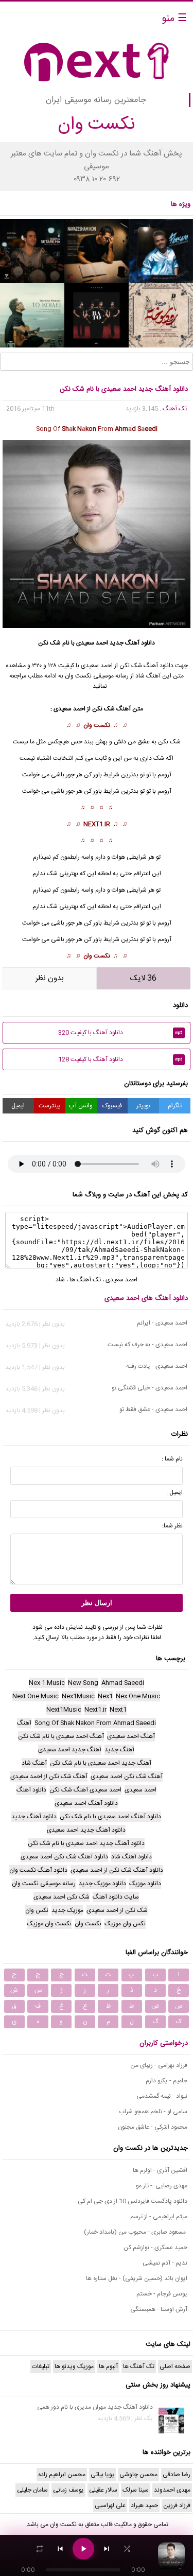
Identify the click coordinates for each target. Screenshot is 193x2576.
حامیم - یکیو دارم (166, 2081)
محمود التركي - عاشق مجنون (153, 2127)
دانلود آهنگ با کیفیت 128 (120, 1059)
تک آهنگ (175, 409)
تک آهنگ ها (85, 1280)
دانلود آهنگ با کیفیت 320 (120, 1033)
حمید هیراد (144, 2505)
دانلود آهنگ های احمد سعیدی (146, 1298)
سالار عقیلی (103, 2490)
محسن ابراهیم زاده (62, 2475)
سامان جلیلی (32, 2490)
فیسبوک (112, 1106)
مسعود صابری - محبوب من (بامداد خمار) (136, 2232)
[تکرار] (40, 2549)
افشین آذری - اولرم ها (160, 2170)
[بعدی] (107, 2549)
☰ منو (174, 19)
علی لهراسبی (110, 2505)
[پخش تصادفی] (127, 2549)
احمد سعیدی (92, 643)
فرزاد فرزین (177, 2505)
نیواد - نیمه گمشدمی (162, 2096)
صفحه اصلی (175, 2366)
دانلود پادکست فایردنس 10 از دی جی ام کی (133, 2201)
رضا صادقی (177, 2475)
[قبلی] (60, 2549)
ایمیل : (174, 1492)
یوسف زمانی (68, 2490)
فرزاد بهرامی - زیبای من (159, 2065)
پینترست (50, 1106)
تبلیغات (41, 2366)
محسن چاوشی (138, 2475)
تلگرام (175, 1106)
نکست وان (97, 725)
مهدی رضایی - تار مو (162, 2186)
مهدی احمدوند (172, 2490)
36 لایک (143, 978)
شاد (60, 1280)
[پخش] (83, 2549)
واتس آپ (81, 1106)
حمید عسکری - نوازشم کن (155, 2248)
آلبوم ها (108, 2366)
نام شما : (172, 1459)
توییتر (143, 1106)
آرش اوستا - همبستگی (159, 2309)
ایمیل (18, 1106)
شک (52, 874)
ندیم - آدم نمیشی (165, 2263)
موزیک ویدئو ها (74, 2366)
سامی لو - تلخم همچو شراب (153, 2112)
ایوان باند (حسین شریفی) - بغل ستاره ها (137, 2278)
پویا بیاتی (102, 2475)
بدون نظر (50, 978)
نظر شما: (172, 1526)
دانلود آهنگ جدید (132, 643)
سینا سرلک (136, 2490)
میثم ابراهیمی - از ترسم (159, 2217)
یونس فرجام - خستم (162, 2294)
